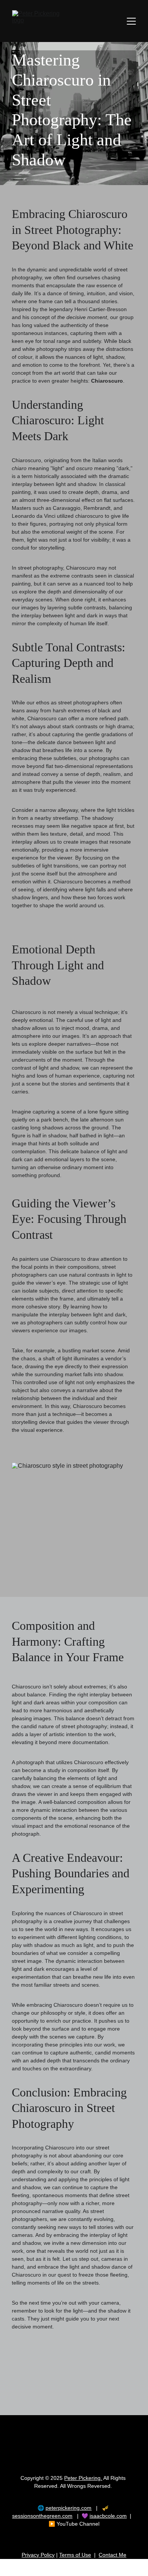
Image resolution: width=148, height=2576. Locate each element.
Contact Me (113, 2555)
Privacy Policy (38, 2555)
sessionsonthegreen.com (42, 2516)
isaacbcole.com (108, 2516)
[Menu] (131, 21)
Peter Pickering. (83, 2478)
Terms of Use (75, 2555)
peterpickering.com (68, 2508)
